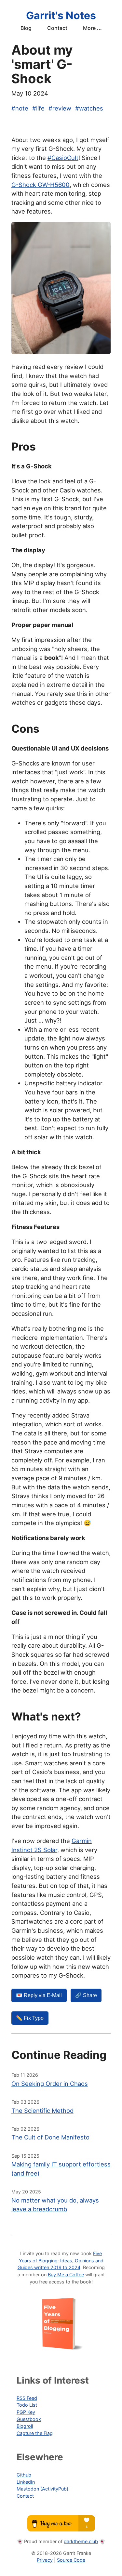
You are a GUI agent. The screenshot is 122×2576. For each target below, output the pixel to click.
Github (24, 2475)
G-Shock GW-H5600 (41, 185)
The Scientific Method (42, 2111)
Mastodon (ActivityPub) (42, 2489)
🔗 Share (86, 1995)
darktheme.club (81, 2541)
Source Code (71, 2560)
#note (20, 108)
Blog (26, 28)
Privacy (45, 2560)
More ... (92, 28)
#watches (89, 108)
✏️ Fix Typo (30, 2018)
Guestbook (29, 2419)
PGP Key (26, 2412)
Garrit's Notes (61, 15)
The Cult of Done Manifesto (50, 2137)
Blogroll (25, 2426)
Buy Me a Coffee (66, 2275)
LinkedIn (26, 2482)
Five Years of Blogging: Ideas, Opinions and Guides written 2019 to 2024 (61, 2260)
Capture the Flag (35, 2433)
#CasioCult (63, 158)
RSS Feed (27, 2398)
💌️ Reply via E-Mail (39, 1995)
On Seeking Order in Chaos (50, 2084)
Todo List (27, 2405)
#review (60, 108)
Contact (57, 28)
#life (38, 108)
